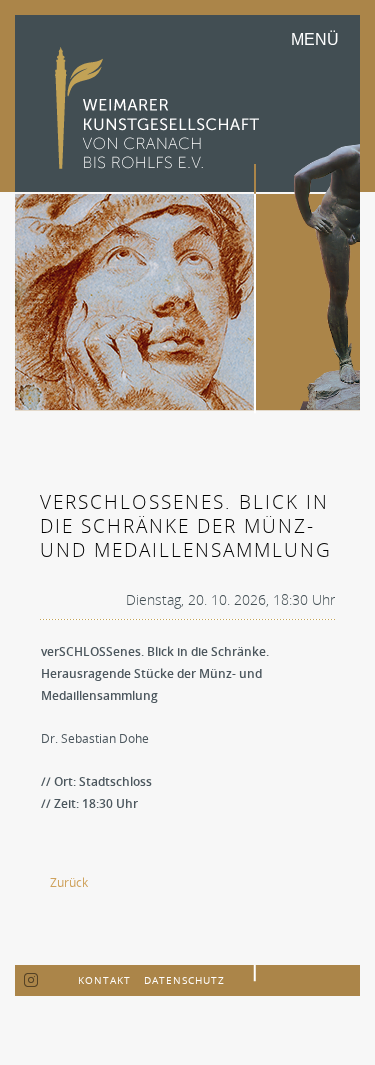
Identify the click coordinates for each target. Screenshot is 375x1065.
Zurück (69, 882)
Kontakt (104, 980)
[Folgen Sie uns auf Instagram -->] (31, 981)
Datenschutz (184, 980)
